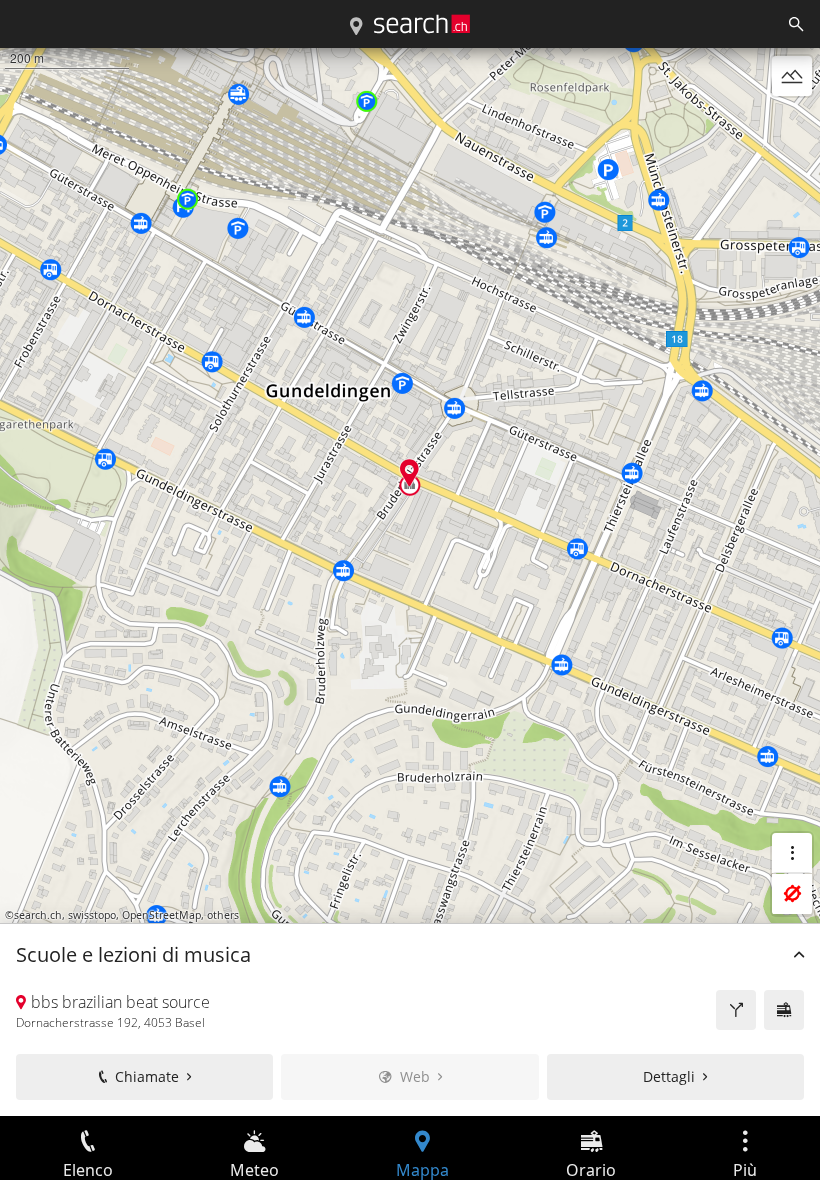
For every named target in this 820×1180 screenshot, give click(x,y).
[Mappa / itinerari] (356, 27)
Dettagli (669, 1076)
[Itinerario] (736, 1010)
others (223, 915)
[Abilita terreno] (792, 76)
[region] (410, 582)
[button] (409, 472)
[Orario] (784, 1010)
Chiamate (147, 1076)
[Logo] (422, 24)
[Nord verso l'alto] (792, 124)
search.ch (38, 915)
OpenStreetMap (161, 915)
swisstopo (92, 915)
